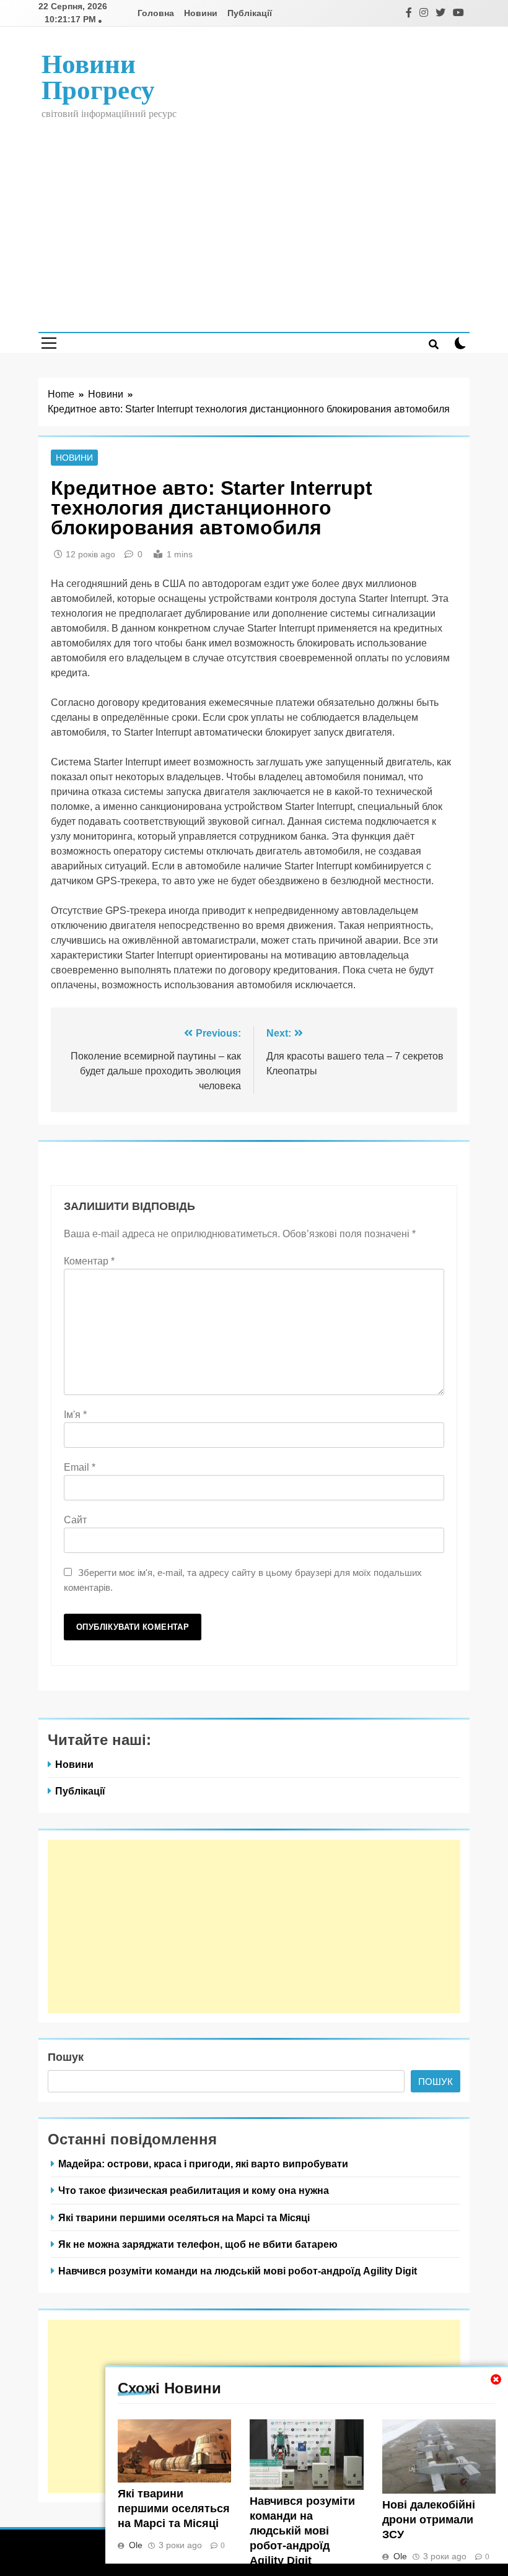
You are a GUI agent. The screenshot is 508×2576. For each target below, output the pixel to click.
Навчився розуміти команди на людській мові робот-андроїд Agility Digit (302, 2531)
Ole (136, 2545)
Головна (156, 13)
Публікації (250, 13)
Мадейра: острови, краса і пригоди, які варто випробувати (203, 2164)
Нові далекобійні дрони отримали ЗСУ (429, 2520)
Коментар (89, 1261)
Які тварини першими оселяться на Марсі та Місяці (174, 2509)
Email (80, 1467)
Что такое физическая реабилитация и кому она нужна (194, 2190)
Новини (201, 13)
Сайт (75, 1520)
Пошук (66, 2057)
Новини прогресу (98, 77)
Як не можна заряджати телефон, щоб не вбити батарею (198, 2244)
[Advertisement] (254, 217)
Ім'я (75, 1415)
